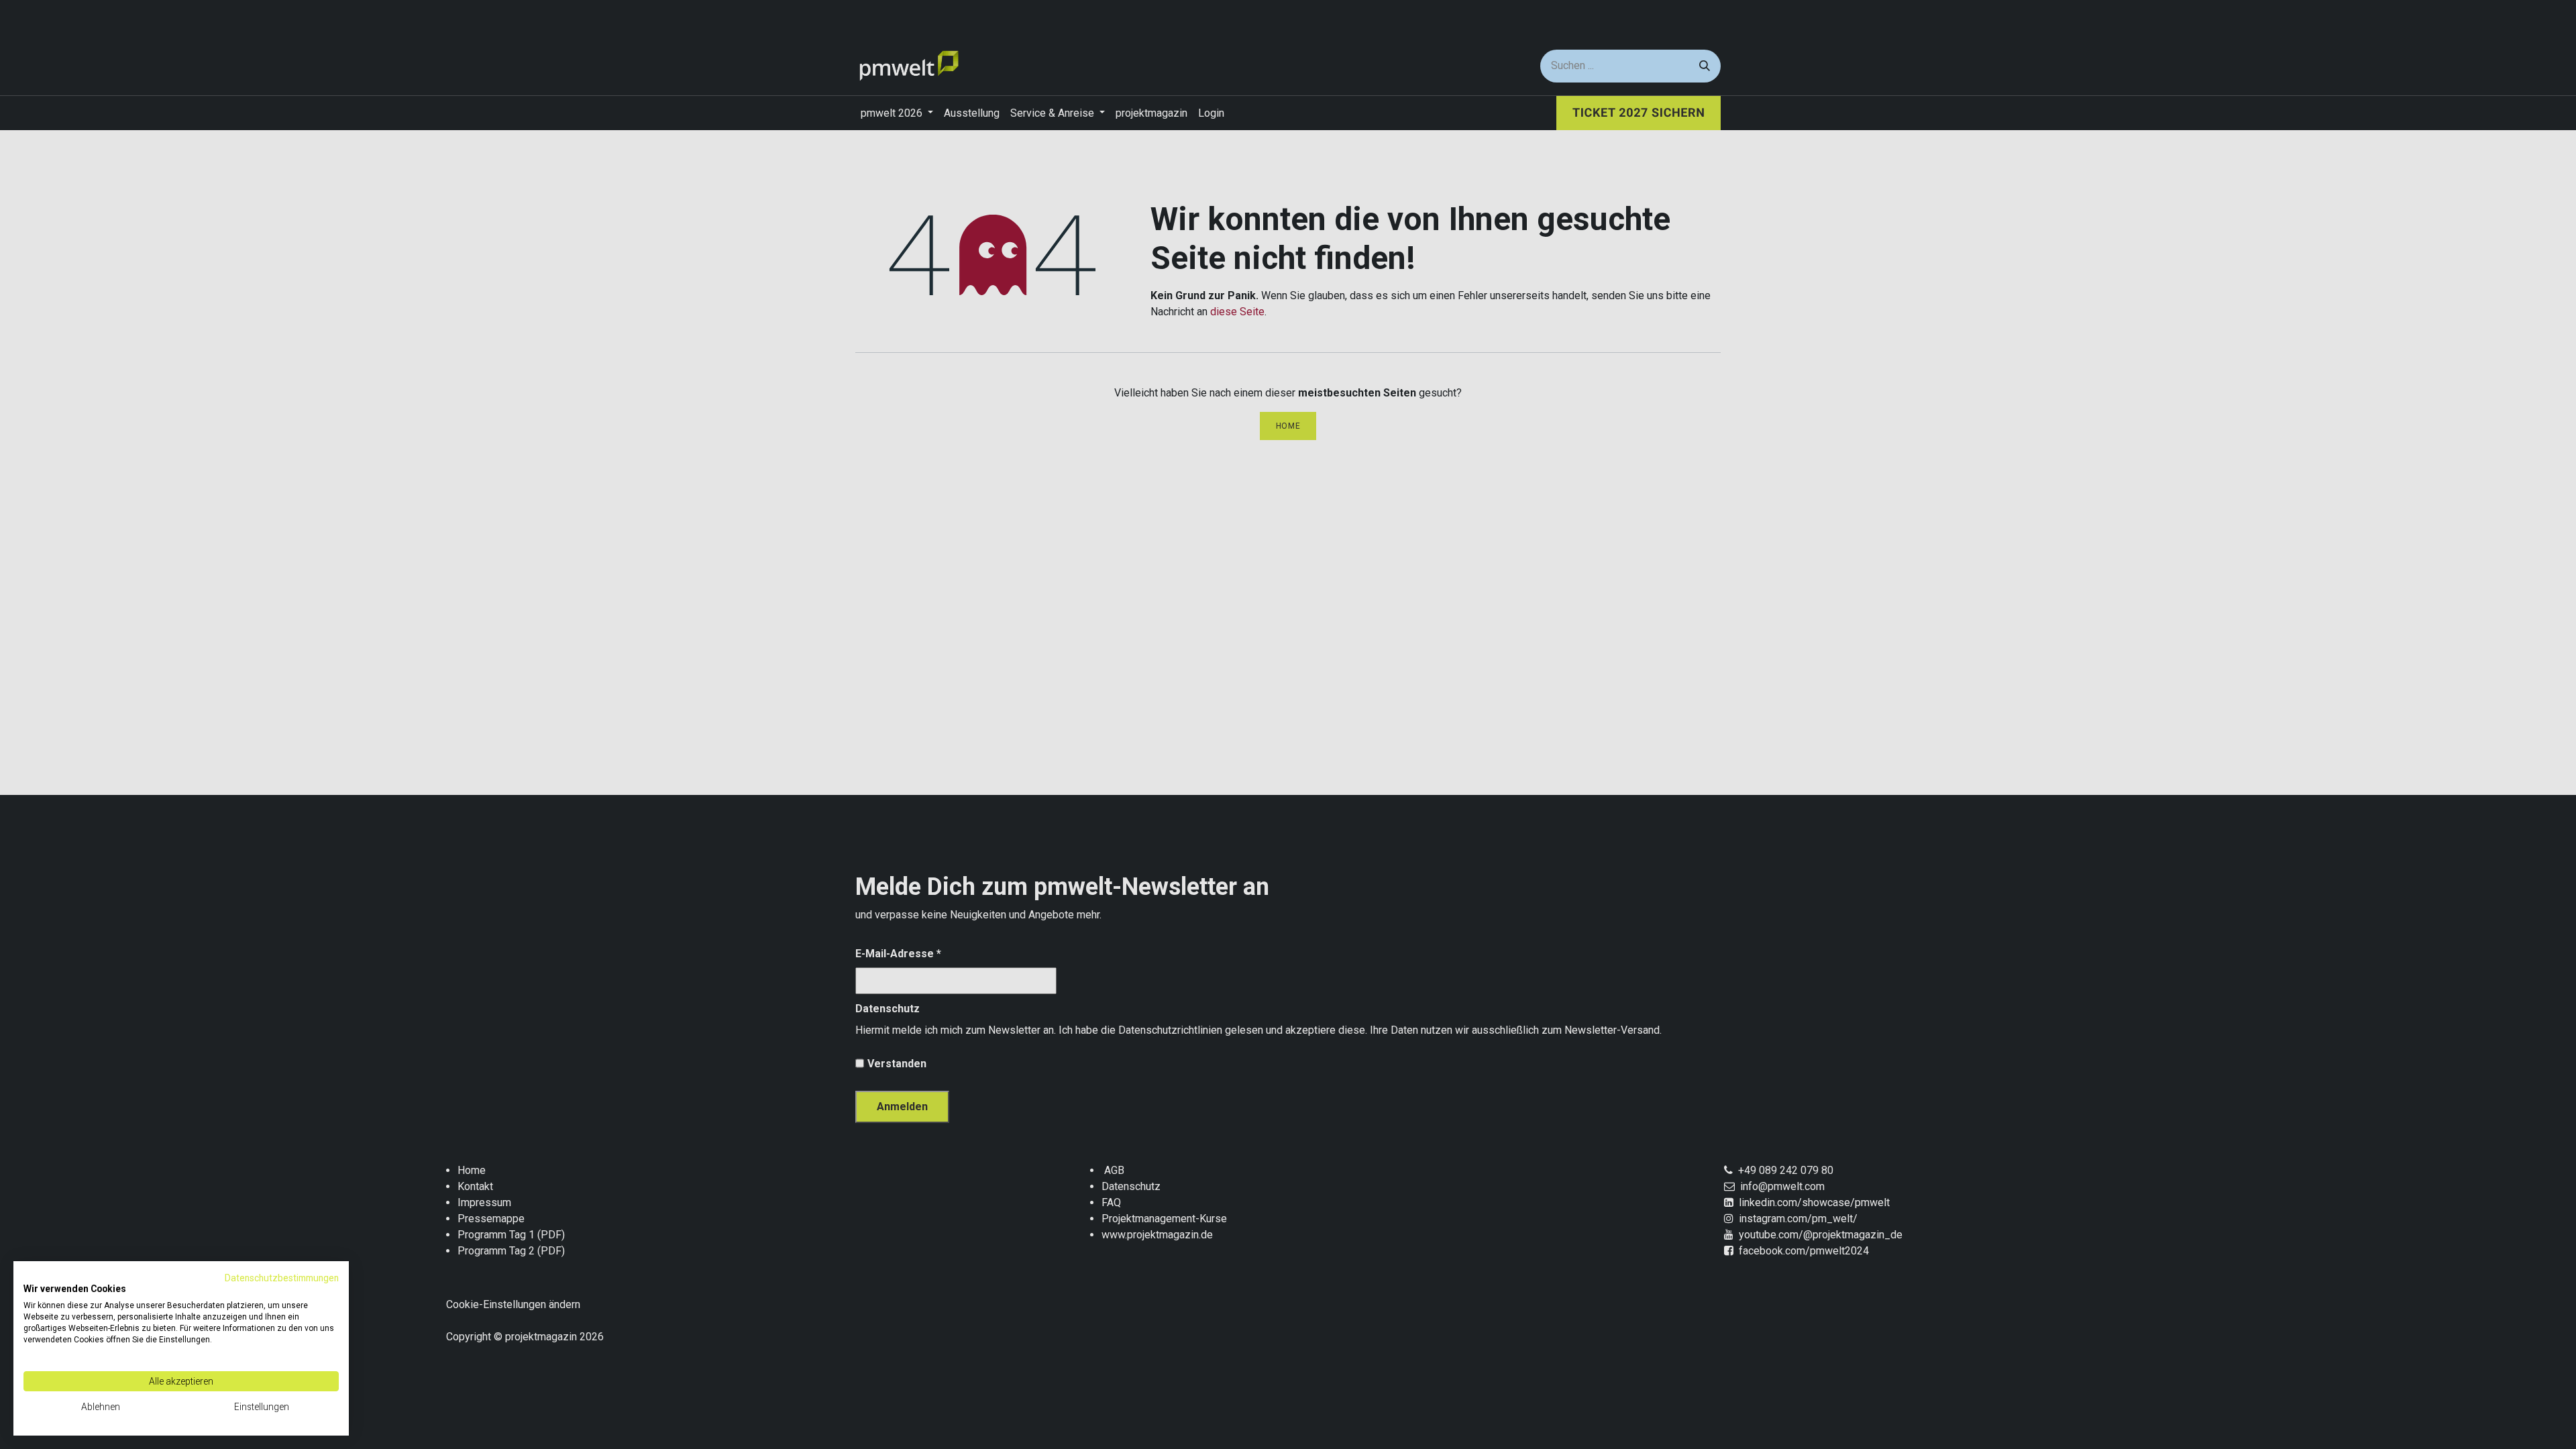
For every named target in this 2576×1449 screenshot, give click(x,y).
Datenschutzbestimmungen (282, 1278)
